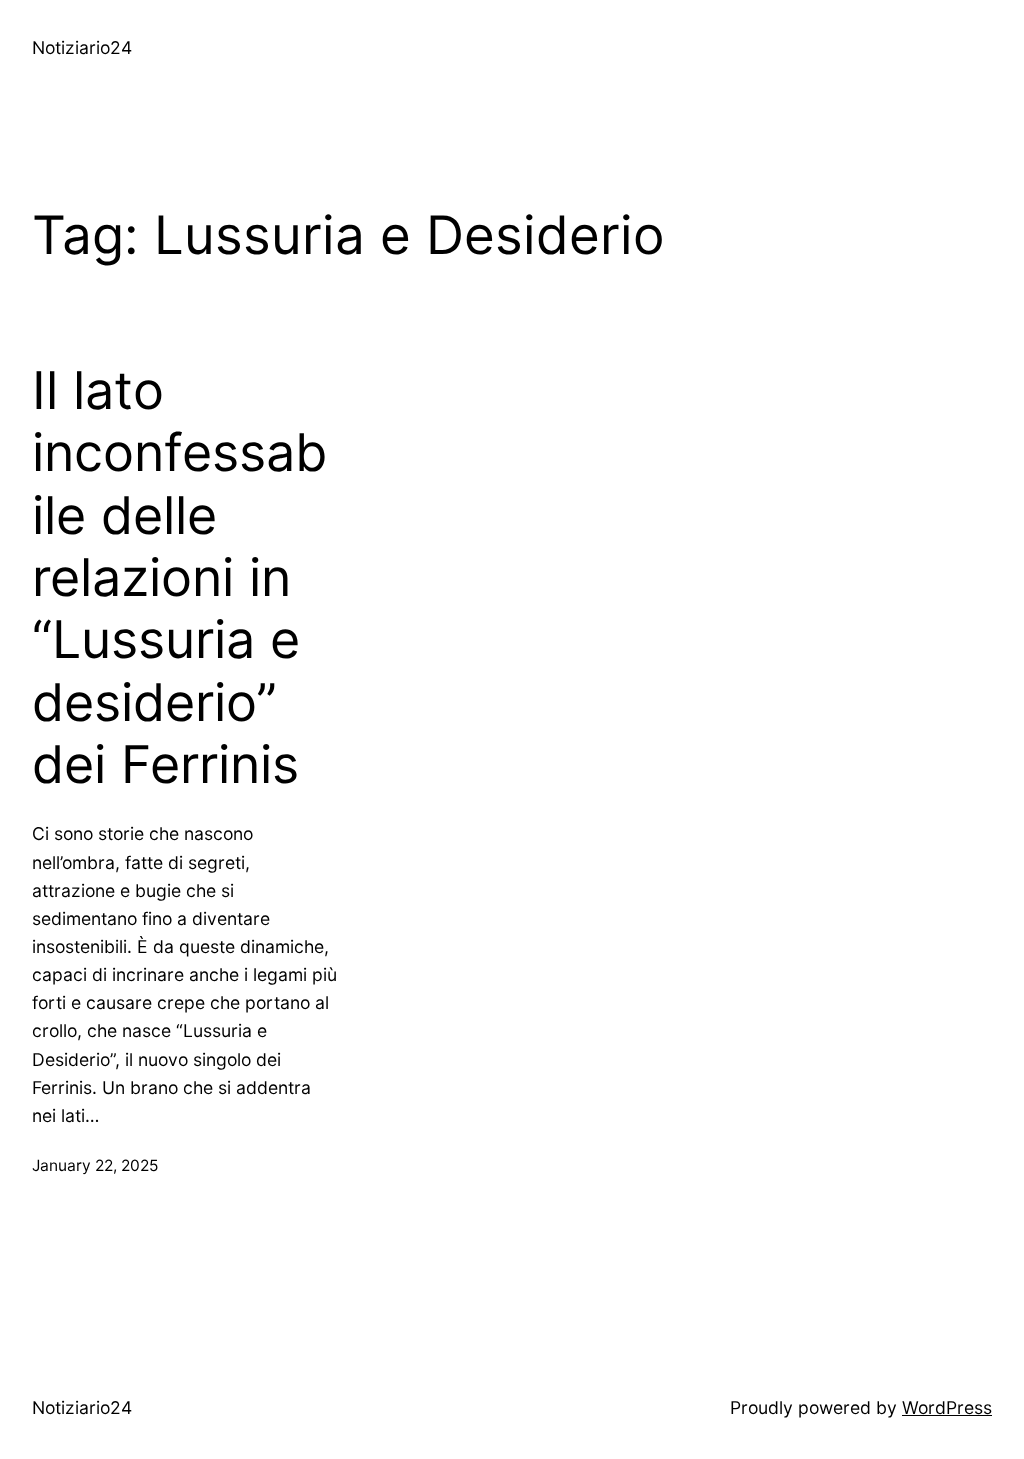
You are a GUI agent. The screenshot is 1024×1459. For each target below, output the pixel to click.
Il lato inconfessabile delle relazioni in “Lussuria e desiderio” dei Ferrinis (179, 578)
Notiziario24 (82, 47)
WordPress (947, 1407)
